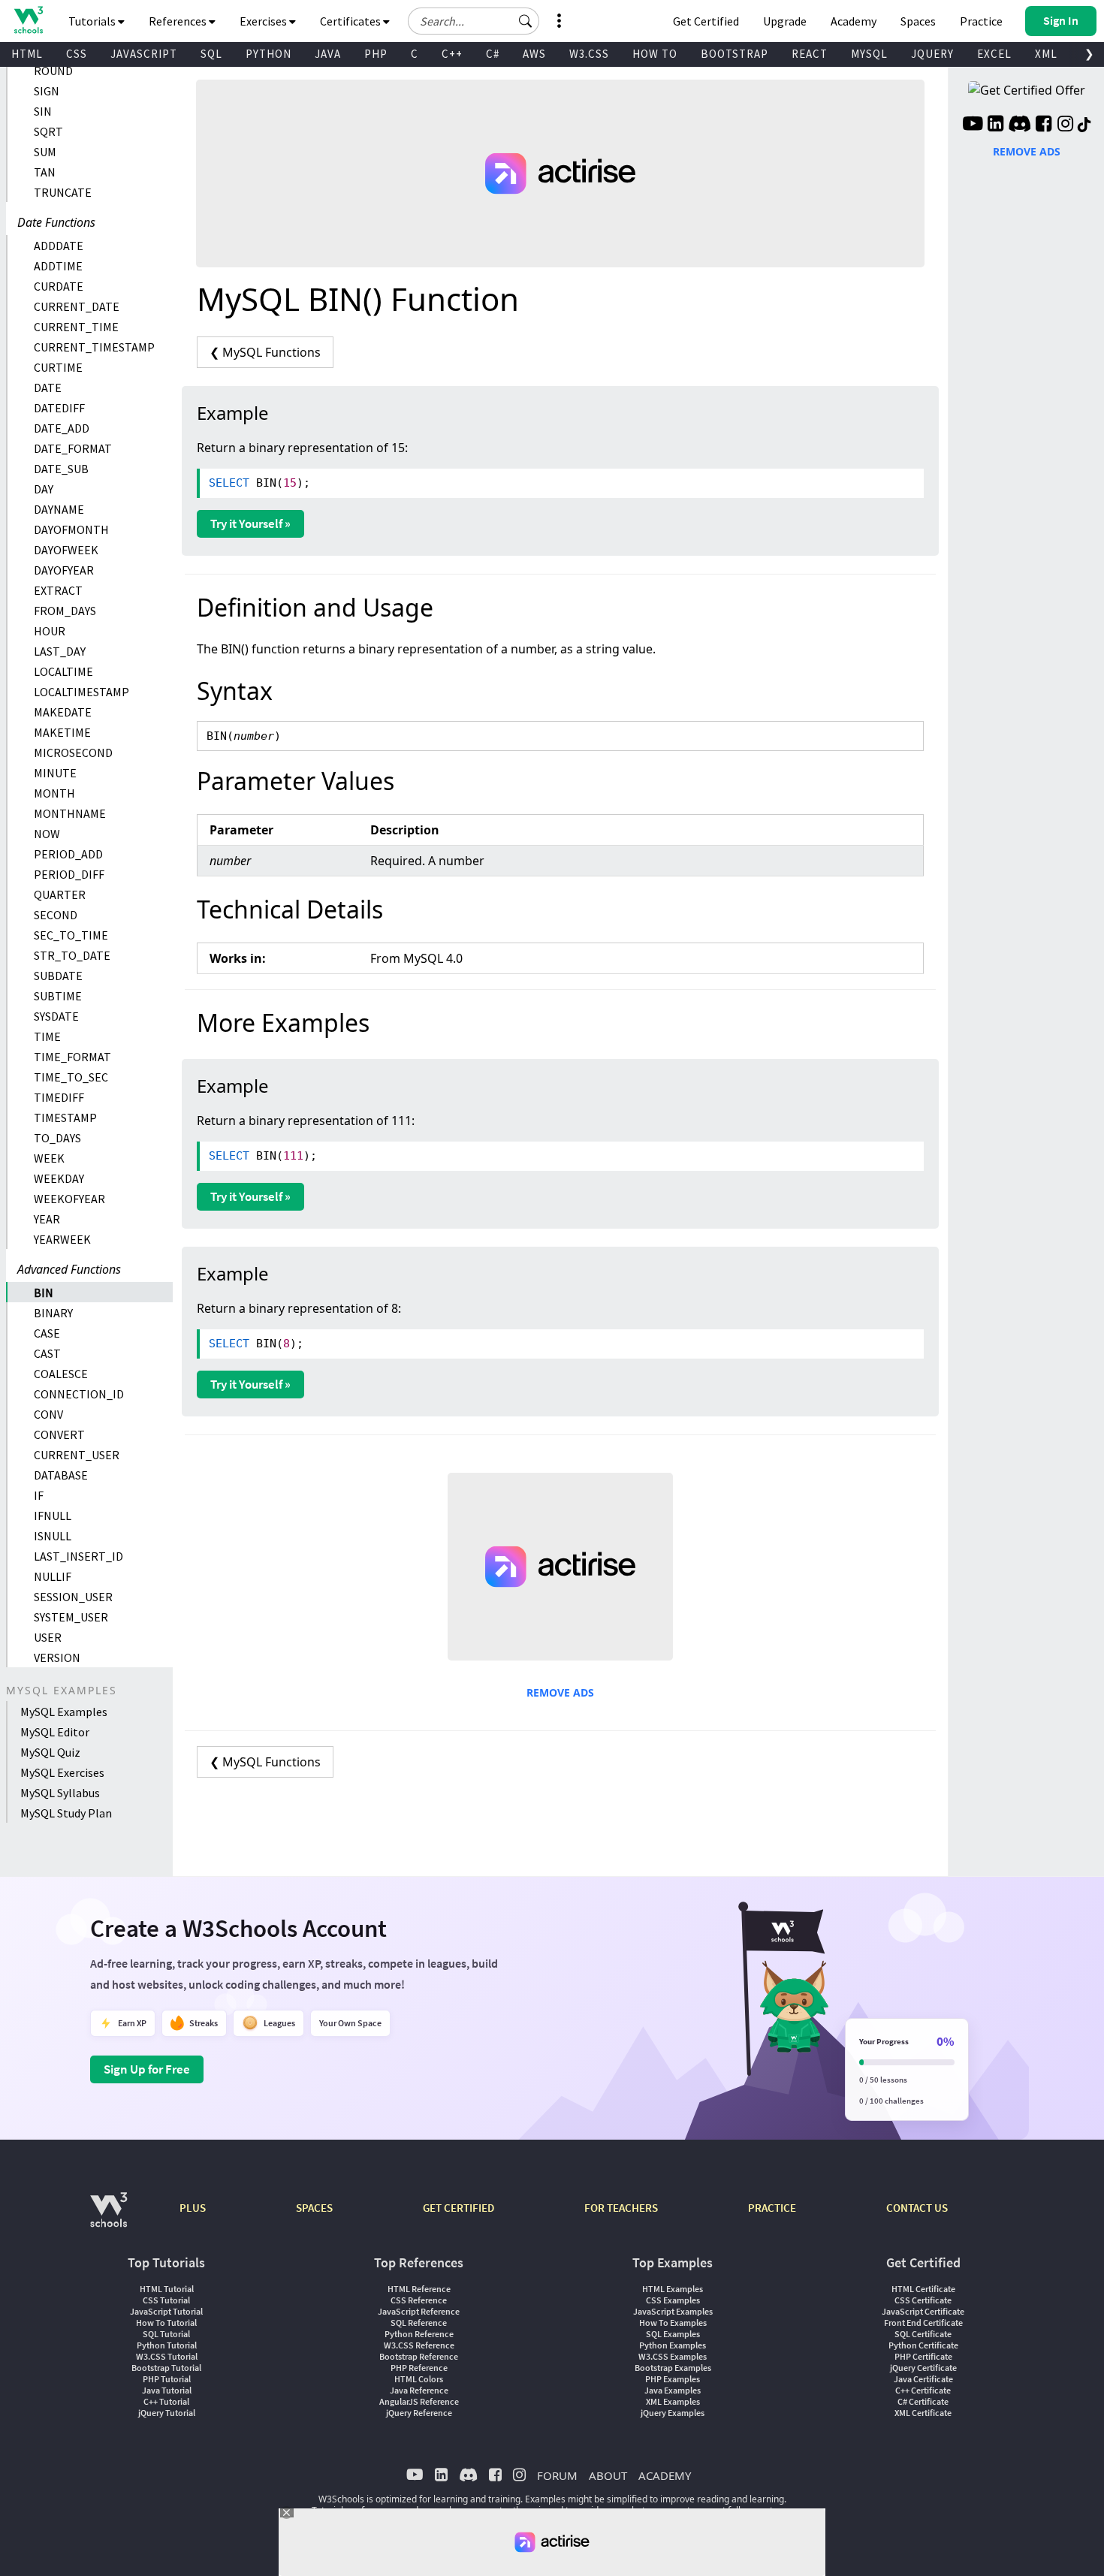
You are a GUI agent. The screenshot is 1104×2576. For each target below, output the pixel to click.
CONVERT (59, 1434)
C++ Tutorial (166, 2401)
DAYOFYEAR (64, 570)
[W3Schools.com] (109, 2217)
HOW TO (655, 54)
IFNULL (53, 1516)
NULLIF (53, 1576)
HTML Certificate (923, 2289)
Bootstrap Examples (673, 2368)
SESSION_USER (73, 1597)
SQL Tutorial (166, 2334)
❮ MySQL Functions (265, 352)
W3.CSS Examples (673, 2356)
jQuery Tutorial (167, 2413)
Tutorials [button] (93, 21)
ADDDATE (59, 246)
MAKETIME (62, 732)
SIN (43, 111)
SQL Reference (419, 2323)
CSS (77, 54)
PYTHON (268, 54)
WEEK (49, 1158)
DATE (48, 388)
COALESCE (61, 1374)
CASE (47, 1333)
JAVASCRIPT (144, 54)
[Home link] (28, 20)
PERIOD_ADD (68, 854)
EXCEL (994, 54)
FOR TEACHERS (621, 2208)
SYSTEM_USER (71, 1617)
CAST (47, 1353)
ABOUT (608, 2475)
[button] (526, 21)
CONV (48, 1414)
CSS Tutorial (166, 2300)
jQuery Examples (673, 2413)
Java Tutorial (167, 2390)
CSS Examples (673, 2300)
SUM (45, 152)
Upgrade (785, 21)
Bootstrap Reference (419, 2356)
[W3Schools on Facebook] (1044, 125)
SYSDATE (56, 1016)
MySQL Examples (64, 1712)
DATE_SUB (61, 469)
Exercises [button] (264, 21)
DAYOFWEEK (66, 550)
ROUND (53, 71)
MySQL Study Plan (66, 1813)
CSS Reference (419, 2300)
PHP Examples (673, 2379)
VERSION (57, 1658)
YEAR (47, 1219)
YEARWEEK (62, 1239)
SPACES (314, 2208)
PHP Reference (419, 2368)
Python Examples (673, 2345)
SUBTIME (58, 996)
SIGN (47, 91)
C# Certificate (923, 2401)
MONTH (54, 793)
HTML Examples (673, 2289)
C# (493, 54)
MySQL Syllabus (60, 1793)
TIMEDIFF (59, 1097)
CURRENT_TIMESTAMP (94, 347)
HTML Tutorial (167, 2289)
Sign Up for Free (147, 2069)
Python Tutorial (167, 2345)
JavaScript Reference (419, 2311)
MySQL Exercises (62, 1772)
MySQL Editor (55, 1732)
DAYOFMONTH (71, 529)
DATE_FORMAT (73, 448)
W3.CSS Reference (419, 2345)
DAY (44, 489)
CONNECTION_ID (79, 1394)
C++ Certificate (923, 2390)
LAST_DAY (60, 651)
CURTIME (58, 367)
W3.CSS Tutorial (167, 2356)
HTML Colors (419, 2379)
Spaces (918, 21)
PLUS (193, 2208)
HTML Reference (419, 2289)
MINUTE (55, 773)
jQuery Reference (419, 2413)
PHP (376, 54)
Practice (981, 21)
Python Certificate (923, 2345)
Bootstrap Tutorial (166, 2368)
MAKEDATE (63, 712)
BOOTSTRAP (734, 54)
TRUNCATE (63, 192)
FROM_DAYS (65, 611)
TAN (45, 172)
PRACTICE (772, 2208)
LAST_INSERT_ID (78, 1556)
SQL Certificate (923, 2334)
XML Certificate (923, 2413)
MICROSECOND (73, 753)
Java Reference (419, 2390)
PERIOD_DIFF (69, 874)
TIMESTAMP (65, 1118)
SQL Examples (673, 2334)
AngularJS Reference (419, 2401)
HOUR (50, 631)
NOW (47, 834)
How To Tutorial (166, 2323)
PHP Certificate (923, 2356)
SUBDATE (58, 976)
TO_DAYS (57, 1138)
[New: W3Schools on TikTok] (1084, 125)
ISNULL (53, 1536)
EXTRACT (58, 590)
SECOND (56, 915)
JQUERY (932, 54)
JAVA (328, 54)
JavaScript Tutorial (166, 2311)
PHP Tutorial (167, 2379)
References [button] (179, 21)
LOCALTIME (63, 671)
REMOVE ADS (560, 1692)
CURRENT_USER (77, 1455)
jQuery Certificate (923, 2368)
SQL (211, 54)
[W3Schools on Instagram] (1065, 125)
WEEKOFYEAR (69, 1199)
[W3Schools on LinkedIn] (995, 125)
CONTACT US (917, 2208)
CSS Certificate (923, 2300)
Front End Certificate (923, 2323)
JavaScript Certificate (923, 2311)
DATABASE (61, 1475)
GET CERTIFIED (458, 2208)
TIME (47, 1036)
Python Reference (419, 2334)
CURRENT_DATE (77, 306)
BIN (44, 1293)
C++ (452, 54)
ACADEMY (665, 2475)
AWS (534, 54)
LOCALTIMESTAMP (81, 692)
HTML (27, 54)
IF (39, 1495)
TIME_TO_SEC (71, 1077)
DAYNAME (59, 509)
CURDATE (59, 286)
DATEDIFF (59, 408)
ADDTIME (58, 266)
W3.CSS (589, 54)
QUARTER (60, 894)
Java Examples (673, 2390)
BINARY (53, 1313)
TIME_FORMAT (72, 1057)
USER (48, 1637)
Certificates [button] (351, 21)
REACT (810, 54)
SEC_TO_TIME (71, 935)
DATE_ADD (62, 428)
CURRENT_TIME (76, 327)
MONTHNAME (70, 813)
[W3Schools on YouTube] (973, 125)
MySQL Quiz (50, 1752)
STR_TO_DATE (72, 955)
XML (1046, 54)
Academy (854, 21)
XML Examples (673, 2401)
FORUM (557, 2475)
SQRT (48, 131)
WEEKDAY (59, 1178)
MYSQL (869, 54)
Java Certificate (923, 2379)
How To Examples (673, 2323)
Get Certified (706, 21)
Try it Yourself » (250, 523)
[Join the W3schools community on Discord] (1020, 125)
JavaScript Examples (673, 2311)
